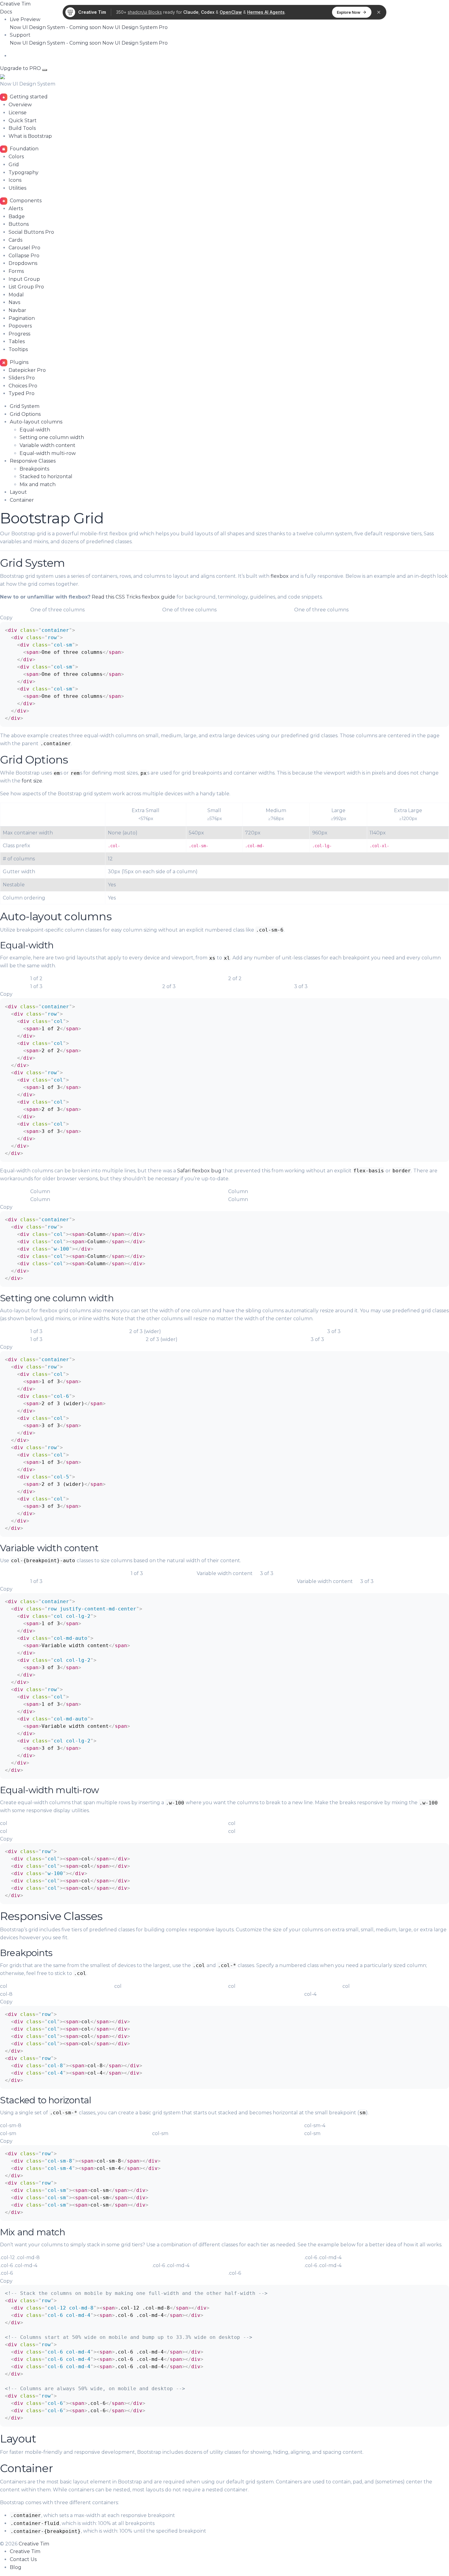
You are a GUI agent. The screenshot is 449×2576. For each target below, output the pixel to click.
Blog (16, 2567)
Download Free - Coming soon (47, 56)
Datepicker (27, 370)
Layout (18, 492)
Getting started (28, 97)
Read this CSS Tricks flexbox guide (133, 597)
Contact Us (23, 2559)
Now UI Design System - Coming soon (56, 27)
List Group (26, 287)
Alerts (16, 209)
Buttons (19, 224)
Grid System (25, 406)
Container (22, 500)
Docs (6, 12)
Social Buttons (31, 232)
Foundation (24, 149)
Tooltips (18, 349)
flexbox (280, 576)
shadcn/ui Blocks (145, 12)
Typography (24, 172)
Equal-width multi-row (48, 453)
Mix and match (38, 484)
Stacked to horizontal (46, 476)
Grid (14, 165)
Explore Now (349, 12)
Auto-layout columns (36, 422)
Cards (15, 240)
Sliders (22, 378)
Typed (22, 393)
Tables (17, 341)
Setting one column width (52, 437)
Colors (16, 157)
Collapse (24, 256)
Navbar (17, 310)
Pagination (22, 318)
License (18, 113)
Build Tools (22, 128)
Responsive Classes (33, 461)
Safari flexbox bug (199, 1171)
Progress (19, 334)
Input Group (24, 279)
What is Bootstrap (30, 136)
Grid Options (25, 414)
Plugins (18, 362)
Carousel (24, 248)
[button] (25, 19)
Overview (20, 105)
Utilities (17, 188)
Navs (14, 302)
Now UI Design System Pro (135, 27)
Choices (23, 386)
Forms (16, 271)
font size (32, 781)
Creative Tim (15, 4)
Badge (17, 216)
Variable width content (47, 445)
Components (25, 201)
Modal (16, 295)
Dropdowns (23, 263)
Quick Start (23, 121)
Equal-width (35, 430)
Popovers (20, 326)
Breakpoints (34, 469)
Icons (15, 180)
